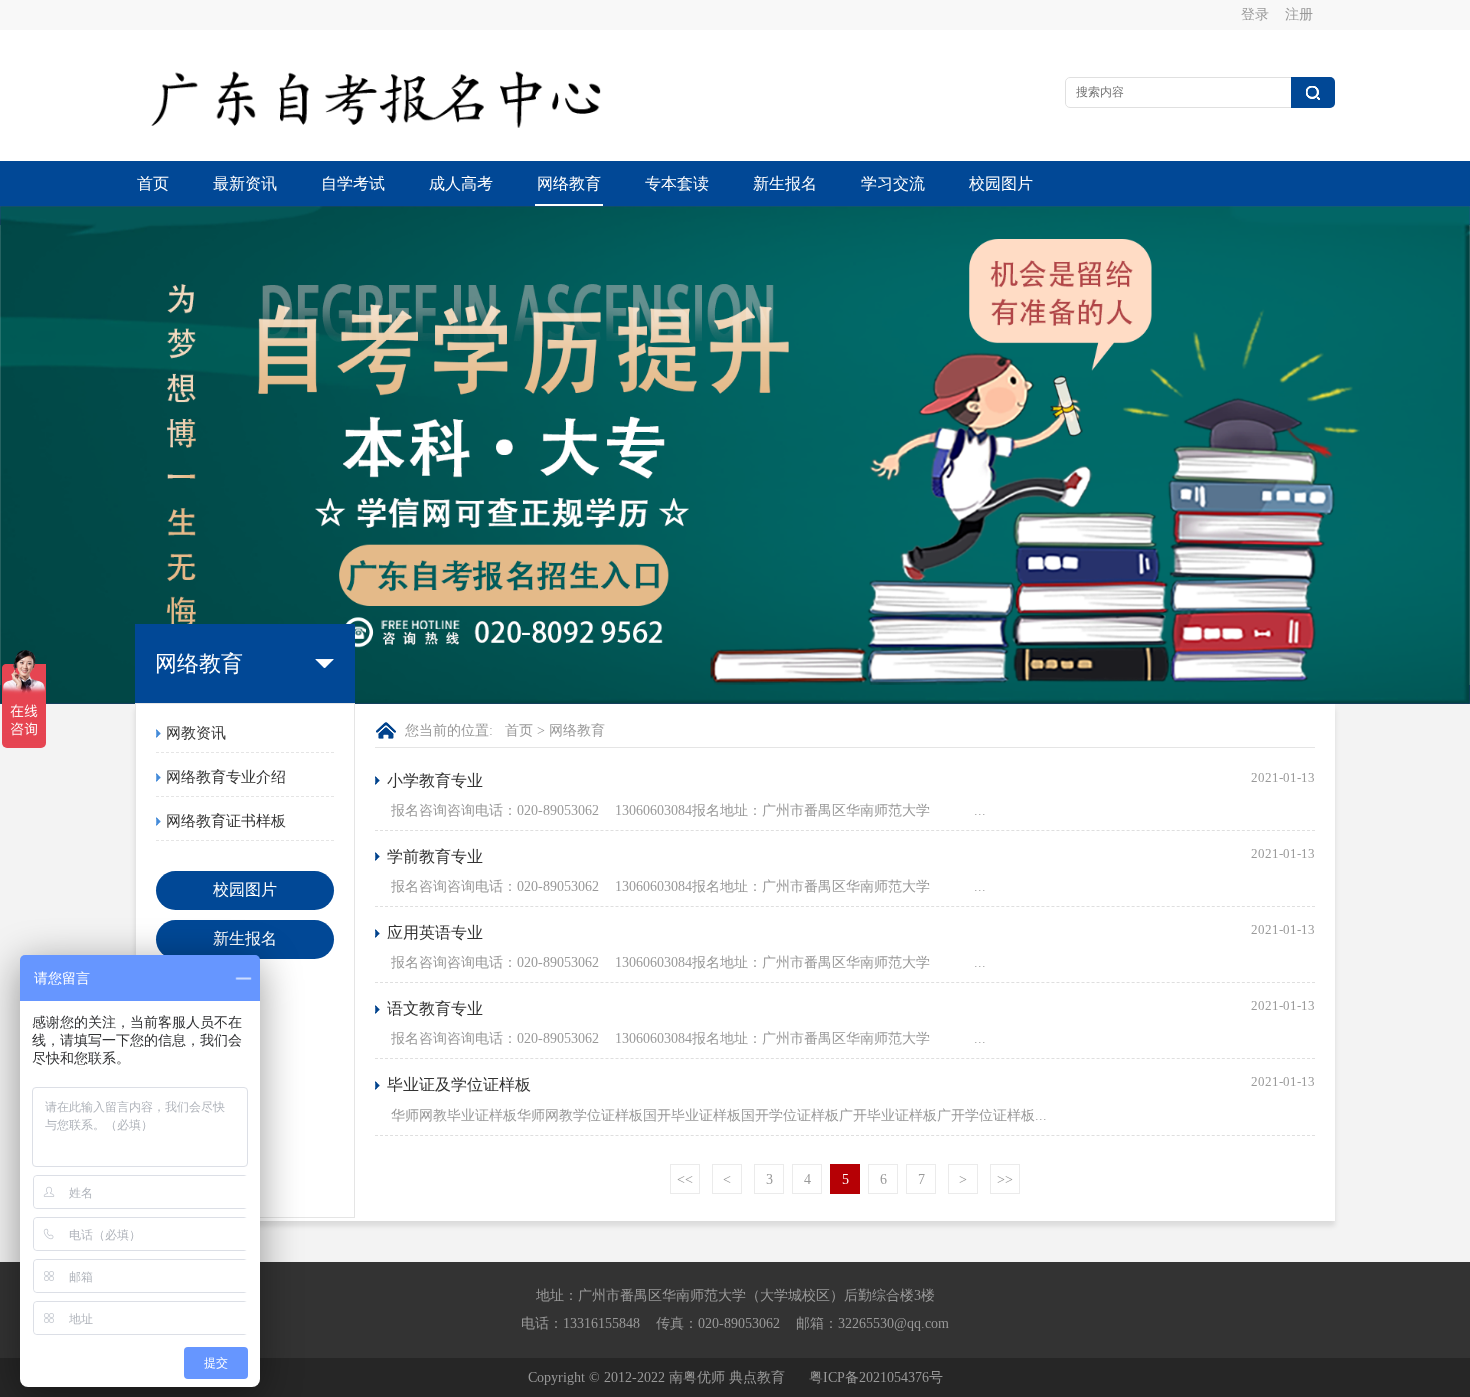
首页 (153, 183)
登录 (1255, 14)
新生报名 (785, 183)
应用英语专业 (435, 932)
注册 (1299, 14)
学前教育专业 (435, 856)
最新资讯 (245, 183)
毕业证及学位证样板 (459, 1084)
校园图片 (1001, 183)
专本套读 (677, 183)
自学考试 (353, 183)
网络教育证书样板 (226, 821)
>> (1005, 1179)
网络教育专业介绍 (226, 777)
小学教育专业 (435, 780)
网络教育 (569, 183)
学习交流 (893, 183)
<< (685, 1179)
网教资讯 (196, 733)
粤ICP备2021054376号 (876, 1377)
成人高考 (461, 183)
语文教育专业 (435, 1008)
